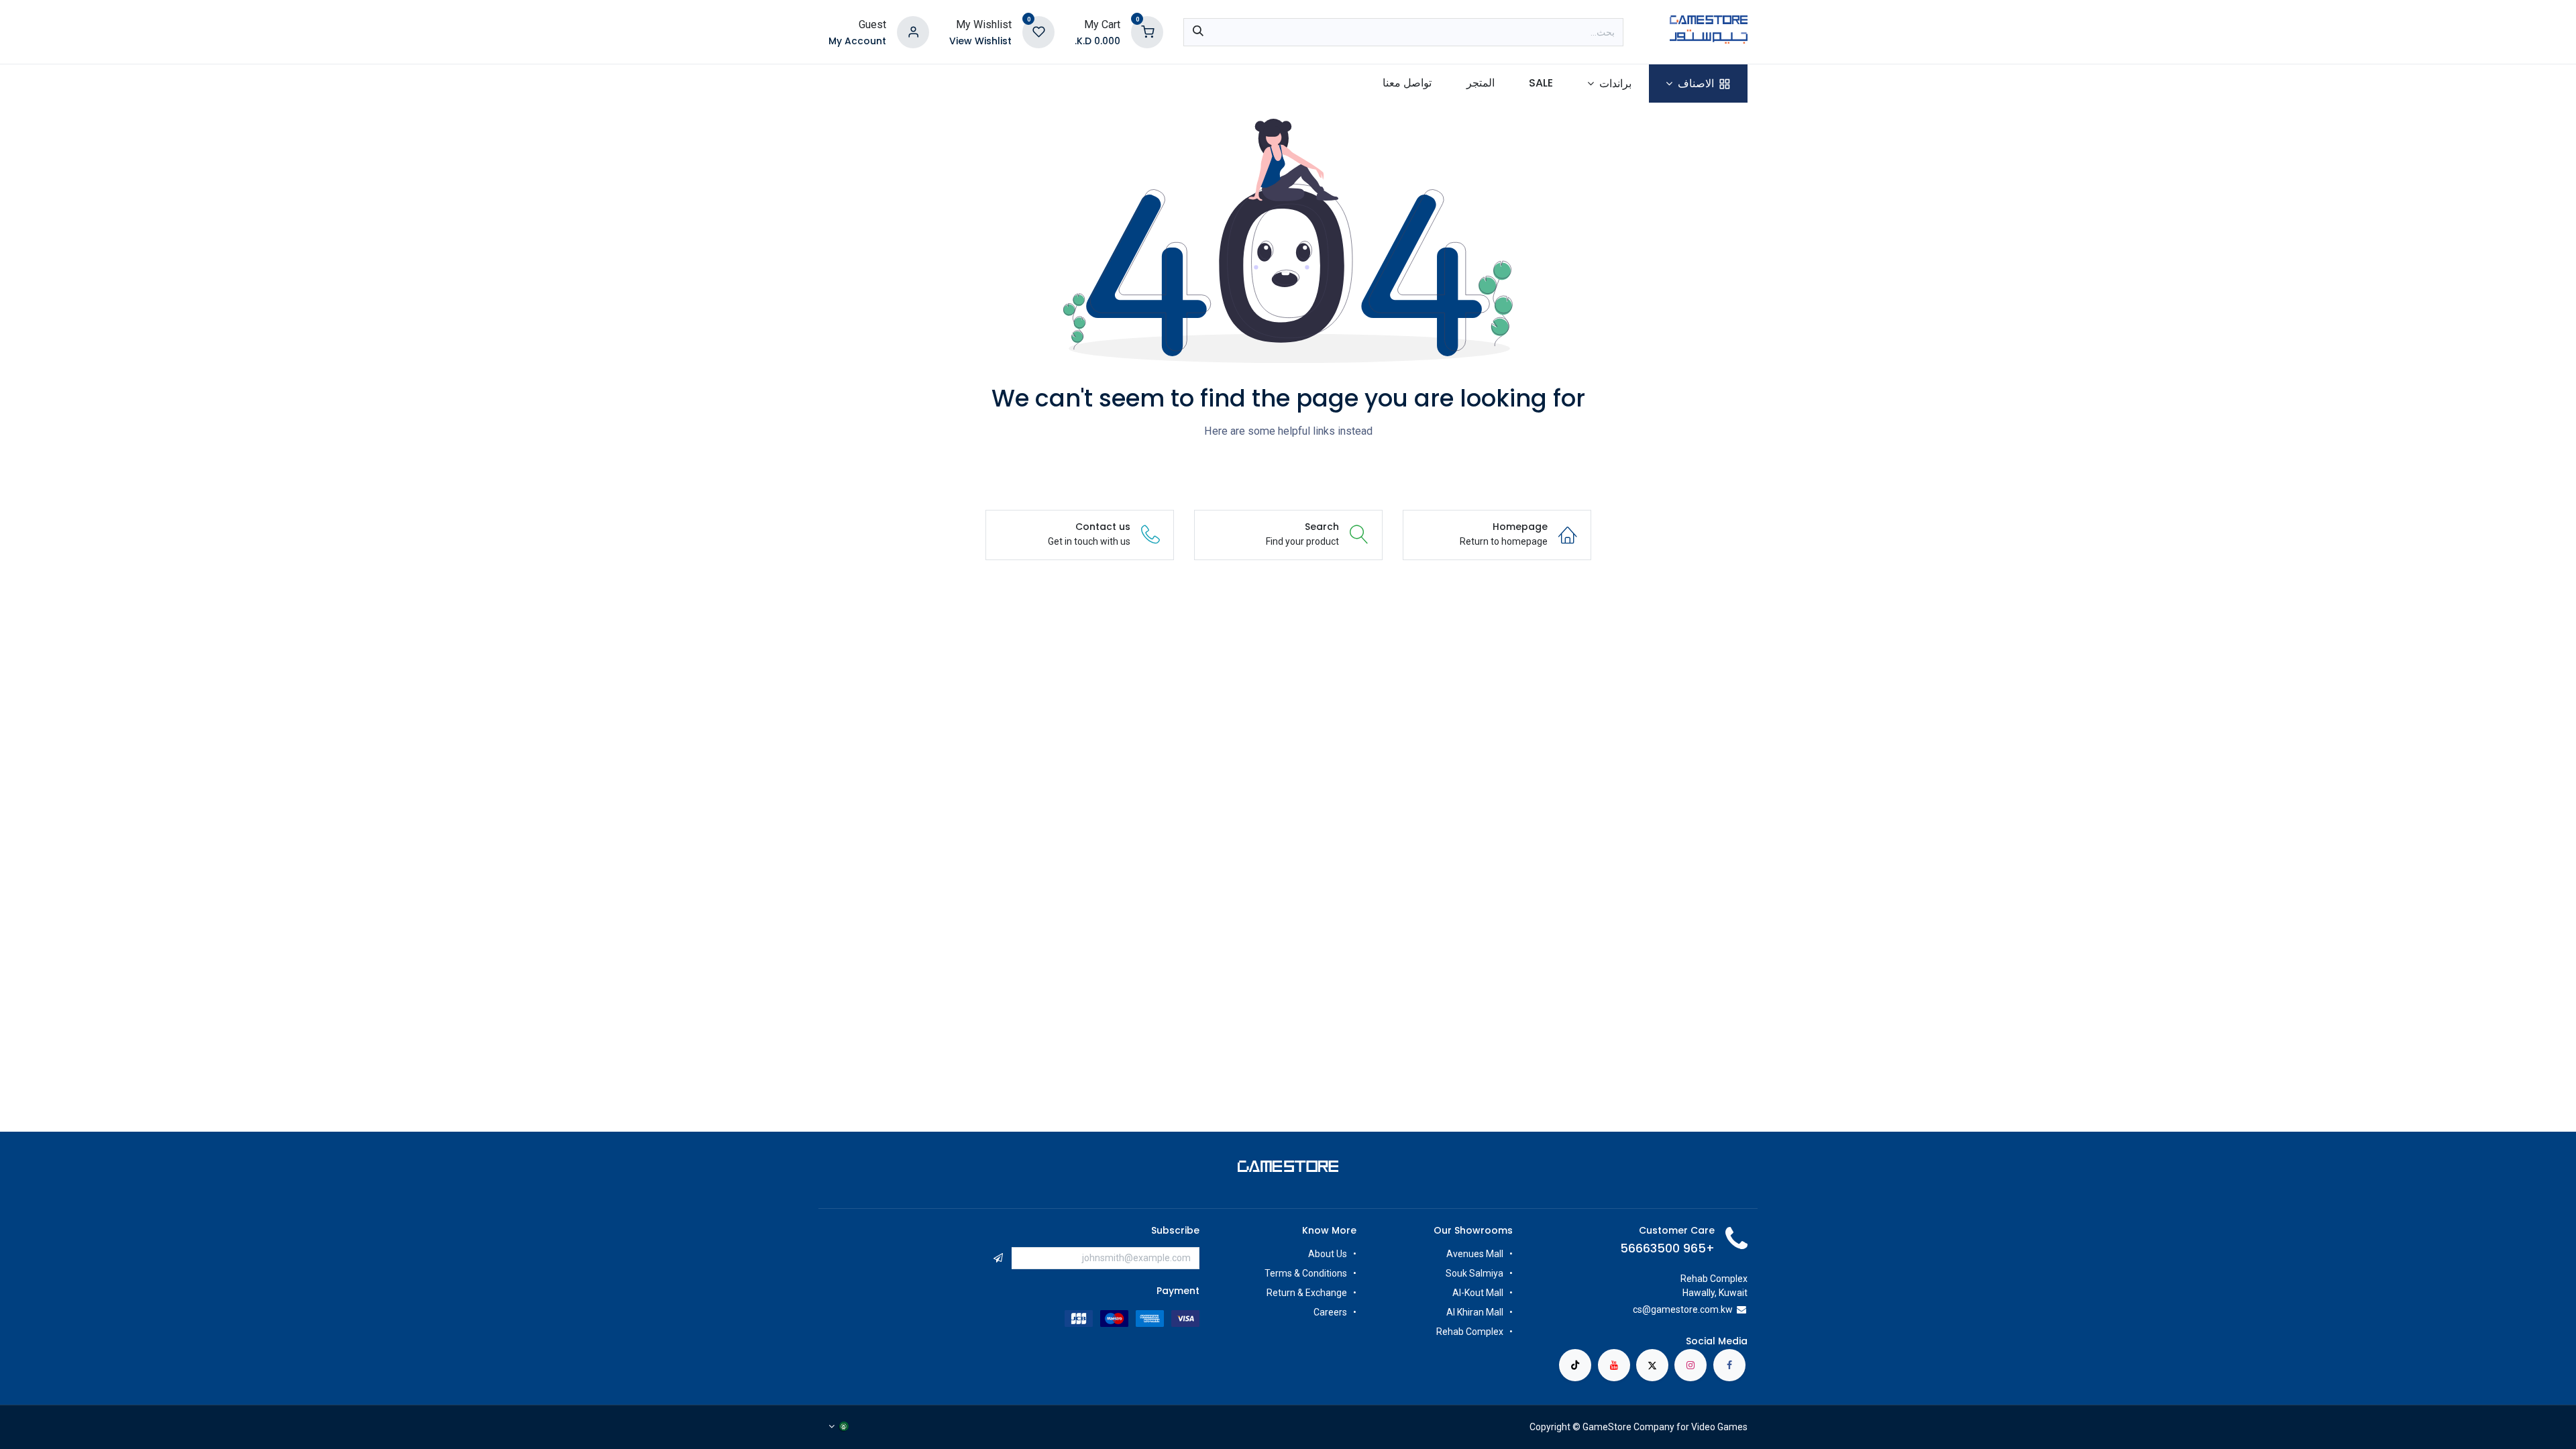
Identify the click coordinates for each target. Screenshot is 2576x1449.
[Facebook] (1729, 1365)
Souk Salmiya (1473, 1273)
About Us (1328, 1254)
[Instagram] (1690, 1365)
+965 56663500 (1667, 1248)
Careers (1329, 1312)
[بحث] (1198, 32)
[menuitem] (1698, 84)
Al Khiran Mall (1475, 1312)
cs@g (1645, 1309)
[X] (1652, 1365)
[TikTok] (1575, 1365)
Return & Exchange (1307, 1293)
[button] (998, 1258)
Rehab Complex (1470, 1332)
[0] (1147, 31)
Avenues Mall (1475, 1254)
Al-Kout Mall (1478, 1293)
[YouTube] (1614, 1365)
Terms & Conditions (1306, 1273)
